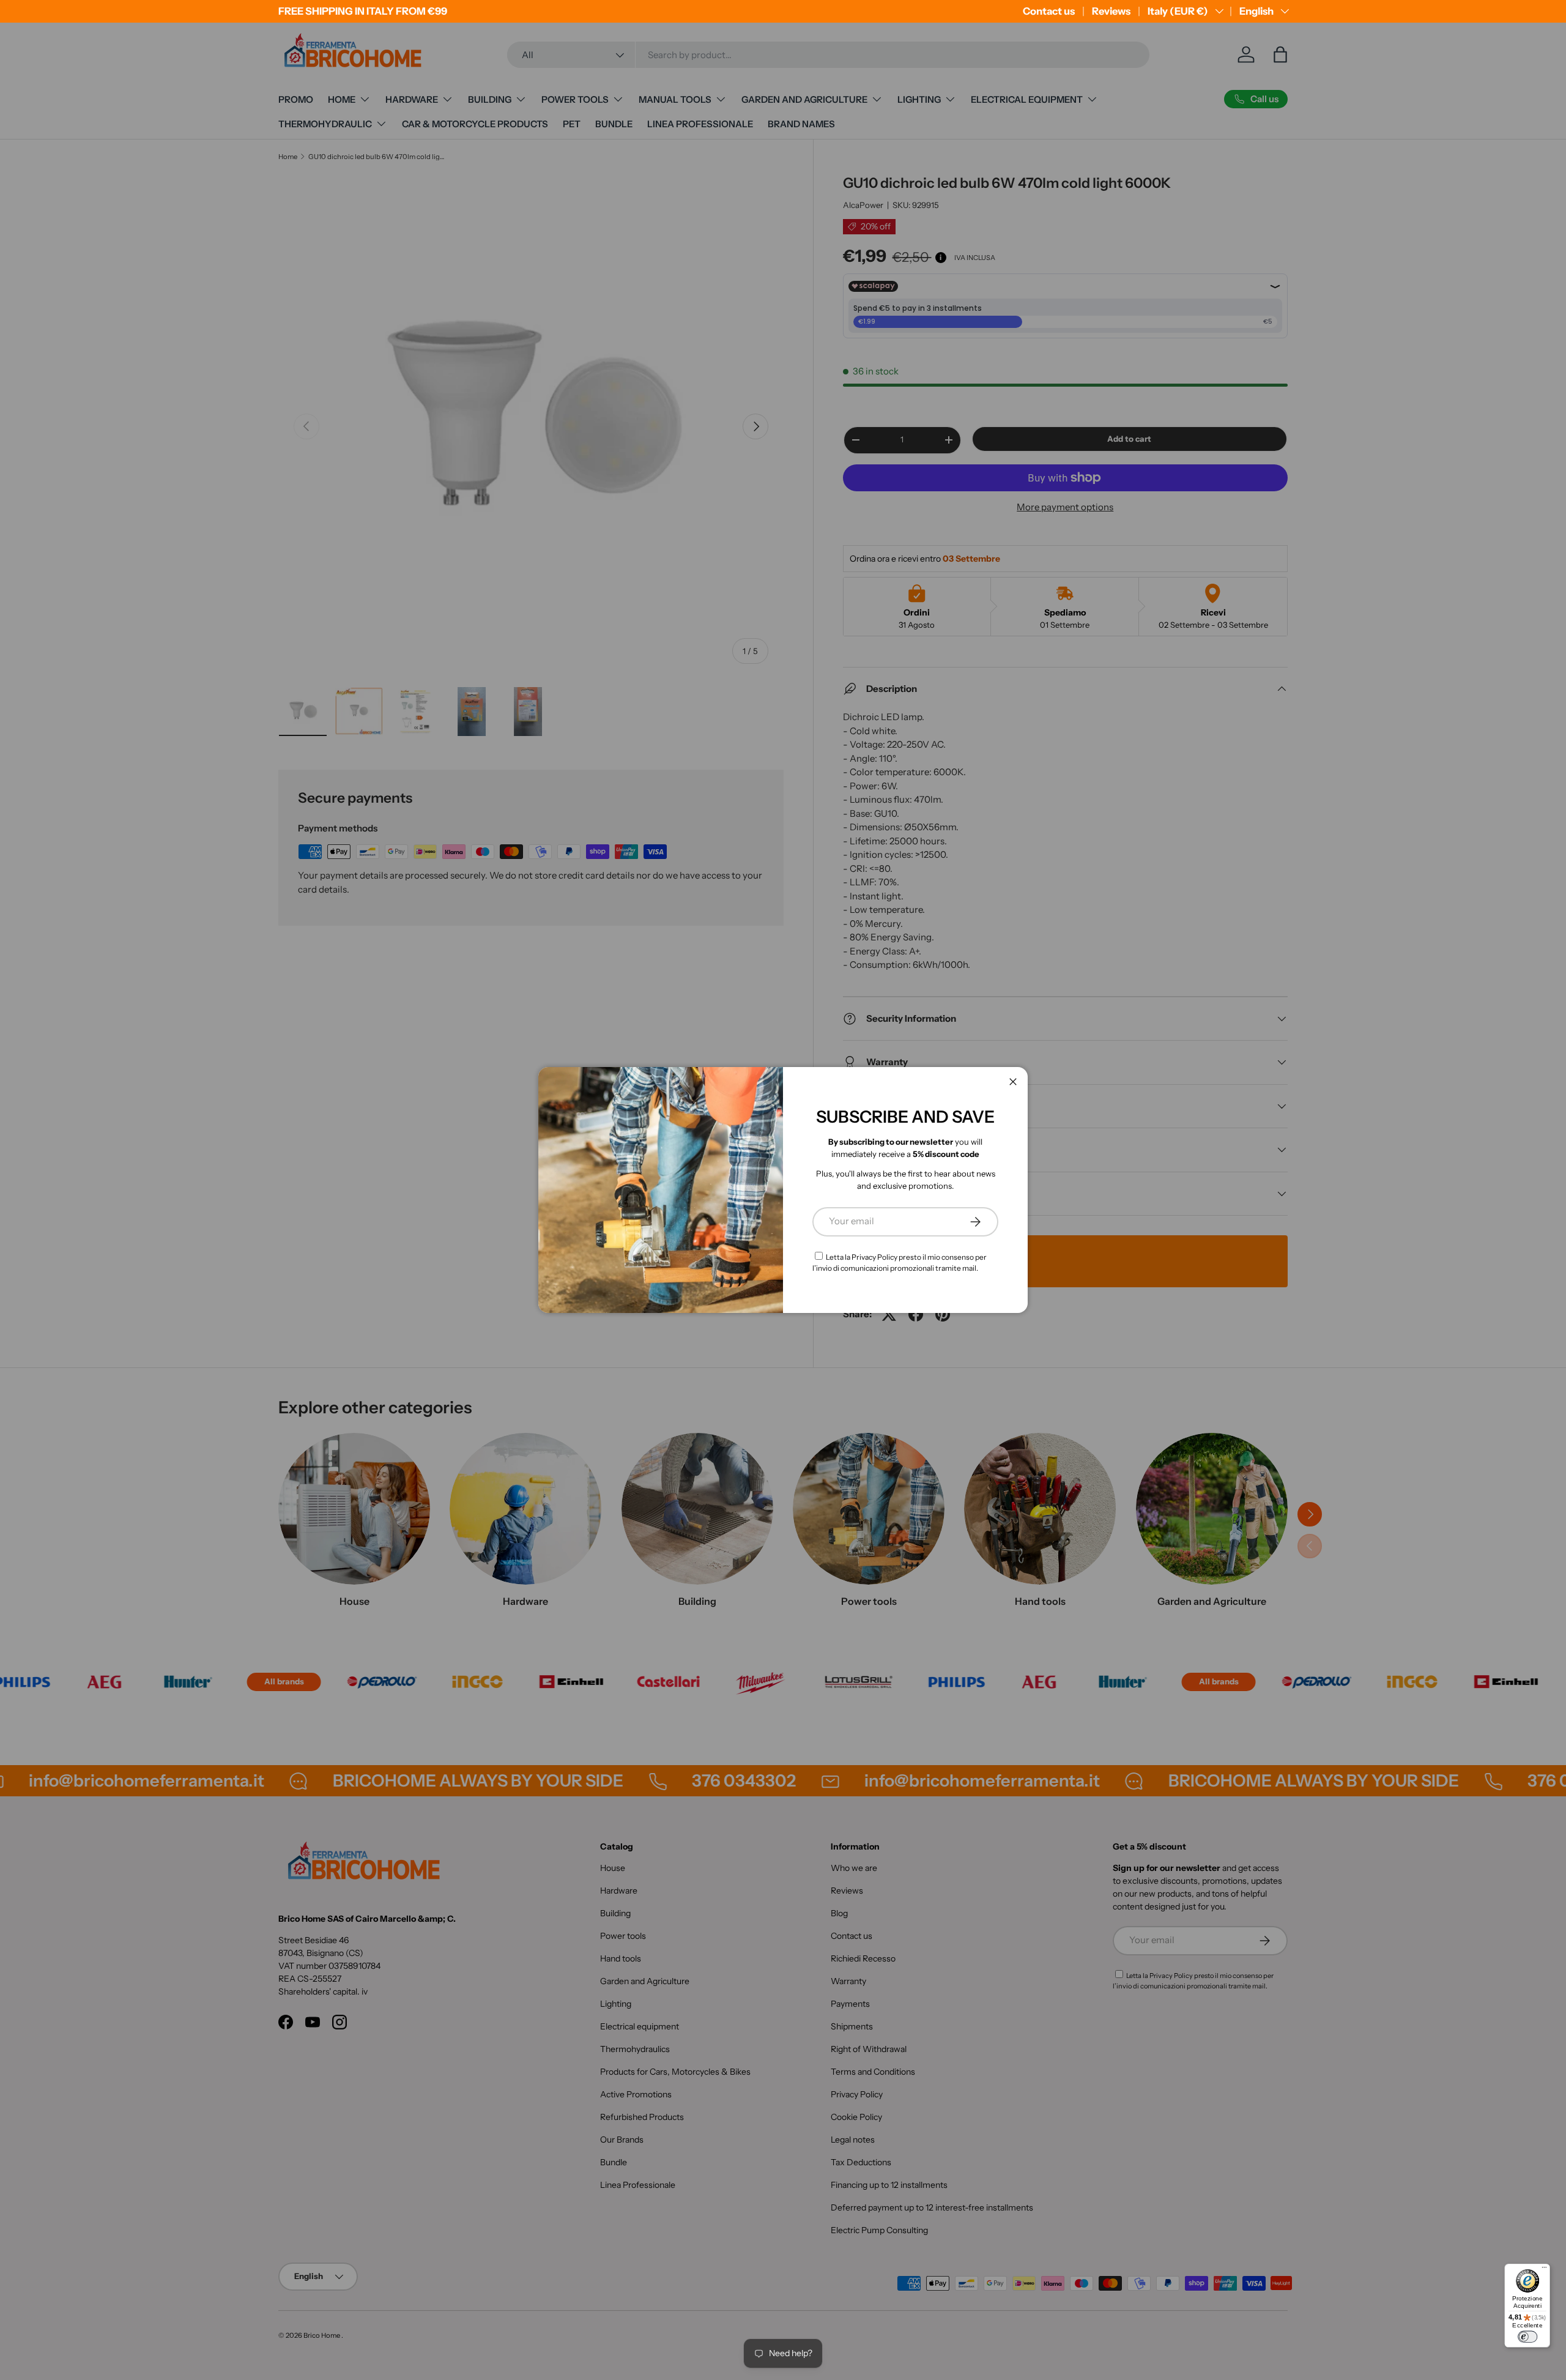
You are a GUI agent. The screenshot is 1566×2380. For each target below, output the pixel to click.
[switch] (1527, 2337)
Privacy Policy (874, 1257)
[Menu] (1544, 2270)
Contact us (1049, 11)
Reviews (1111, 11)
